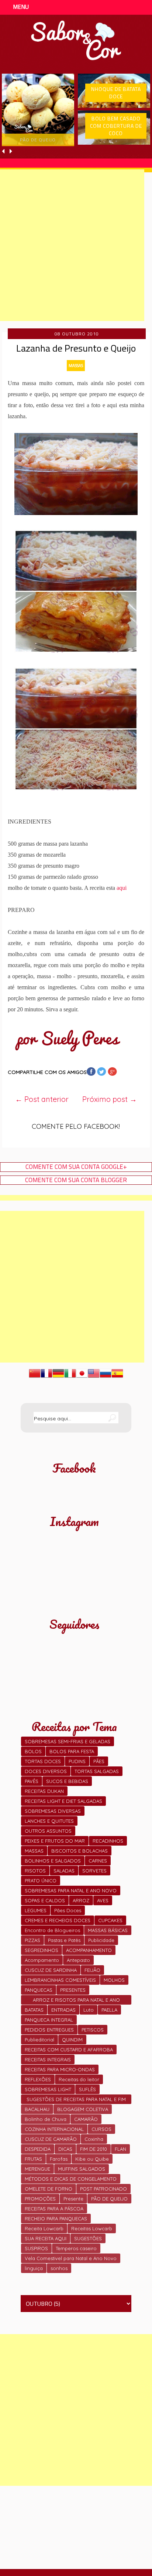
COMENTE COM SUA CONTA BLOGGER (76, 1180)
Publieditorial (39, 2040)
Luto (89, 2010)
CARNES (98, 1861)
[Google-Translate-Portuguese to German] (58, 1377)
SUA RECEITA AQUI (46, 2238)
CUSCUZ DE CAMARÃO (51, 2139)
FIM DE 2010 (94, 2149)
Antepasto (78, 1960)
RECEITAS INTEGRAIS (48, 2059)
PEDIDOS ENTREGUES (49, 2030)
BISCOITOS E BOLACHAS (80, 1851)
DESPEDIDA (38, 2149)
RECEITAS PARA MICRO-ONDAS (60, 2069)
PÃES (99, 1761)
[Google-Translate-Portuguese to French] (46, 1377)
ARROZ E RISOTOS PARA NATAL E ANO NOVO (76, 2001)
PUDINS (77, 1761)
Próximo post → (110, 1099)
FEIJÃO (92, 1970)
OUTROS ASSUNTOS (48, 1831)
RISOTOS (35, 1871)
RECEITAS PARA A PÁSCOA (54, 2209)
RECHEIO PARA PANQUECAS (56, 2219)
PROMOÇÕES (40, 2199)
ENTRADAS (63, 2010)
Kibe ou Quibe (92, 2159)
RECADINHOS (108, 1841)
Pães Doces (68, 1910)
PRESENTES (73, 1990)
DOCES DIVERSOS (46, 1771)
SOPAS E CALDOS (45, 1900)
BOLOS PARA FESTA (72, 1751)
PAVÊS (32, 1781)
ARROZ (81, 1900)
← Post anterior (42, 1099)
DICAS (65, 2149)
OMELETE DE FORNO (49, 2189)
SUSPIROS (36, 2248)
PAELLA (109, 2010)
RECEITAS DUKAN (44, 1791)
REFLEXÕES (38, 2079)
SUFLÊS (87, 2089)
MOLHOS (114, 1980)
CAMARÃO (86, 2119)
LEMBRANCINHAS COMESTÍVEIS (60, 1980)
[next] (11, 151)
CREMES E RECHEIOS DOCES (58, 1920)
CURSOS (101, 2129)
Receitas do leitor (79, 2079)
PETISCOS (93, 2030)
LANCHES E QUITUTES (49, 1821)
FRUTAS (33, 2159)
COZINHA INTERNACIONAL (54, 2129)
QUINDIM (72, 2040)
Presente (73, 2199)
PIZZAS (32, 1940)
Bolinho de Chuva (46, 2119)
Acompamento (42, 1960)
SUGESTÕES (88, 2238)
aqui (122, 888)
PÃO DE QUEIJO (109, 2199)
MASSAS (76, 365)
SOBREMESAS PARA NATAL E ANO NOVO (71, 1890)
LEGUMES (36, 1910)
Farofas (59, 2159)
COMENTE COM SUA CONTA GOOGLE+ (76, 1167)
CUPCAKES (110, 1920)
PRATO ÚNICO (41, 1881)
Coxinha (94, 2139)
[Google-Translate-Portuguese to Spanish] (117, 1377)
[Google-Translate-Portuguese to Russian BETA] (106, 1377)
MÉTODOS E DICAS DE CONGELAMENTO (71, 2179)
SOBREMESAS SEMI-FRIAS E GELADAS (68, 1741)
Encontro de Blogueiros (52, 1930)
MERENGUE (37, 2169)
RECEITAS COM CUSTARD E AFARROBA (69, 2050)
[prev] (4, 151)
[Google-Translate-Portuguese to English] (94, 1377)
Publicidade (101, 1940)
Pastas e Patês (64, 1940)
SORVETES (94, 1871)
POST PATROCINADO (103, 2189)
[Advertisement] (76, 2410)
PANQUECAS (39, 1990)
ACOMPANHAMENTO (89, 1950)
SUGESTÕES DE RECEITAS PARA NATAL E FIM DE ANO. (76, 2100)
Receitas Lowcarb (92, 2228)
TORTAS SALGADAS (97, 1771)
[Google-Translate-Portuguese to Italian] (70, 1377)
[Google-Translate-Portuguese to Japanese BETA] (82, 1377)
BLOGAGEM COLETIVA (83, 2109)
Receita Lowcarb (44, 2228)
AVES (103, 1900)
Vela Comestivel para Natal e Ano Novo (71, 2258)
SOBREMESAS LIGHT (48, 2089)
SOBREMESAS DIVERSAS (53, 1811)
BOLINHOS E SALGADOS (53, 1861)
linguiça (34, 2268)
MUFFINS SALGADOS (82, 2169)
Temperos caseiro (76, 2248)
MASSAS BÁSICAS (108, 1930)
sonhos (59, 2268)
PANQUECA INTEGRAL (49, 2020)
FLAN (120, 2149)
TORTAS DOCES (43, 1761)
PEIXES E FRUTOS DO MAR (55, 1841)
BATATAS (34, 2010)
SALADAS (64, 1871)
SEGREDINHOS (42, 1950)
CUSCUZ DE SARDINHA (51, 1970)
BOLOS (33, 1751)
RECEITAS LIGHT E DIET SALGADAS (63, 1801)
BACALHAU (37, 2109)
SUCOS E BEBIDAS (67, 1781)
